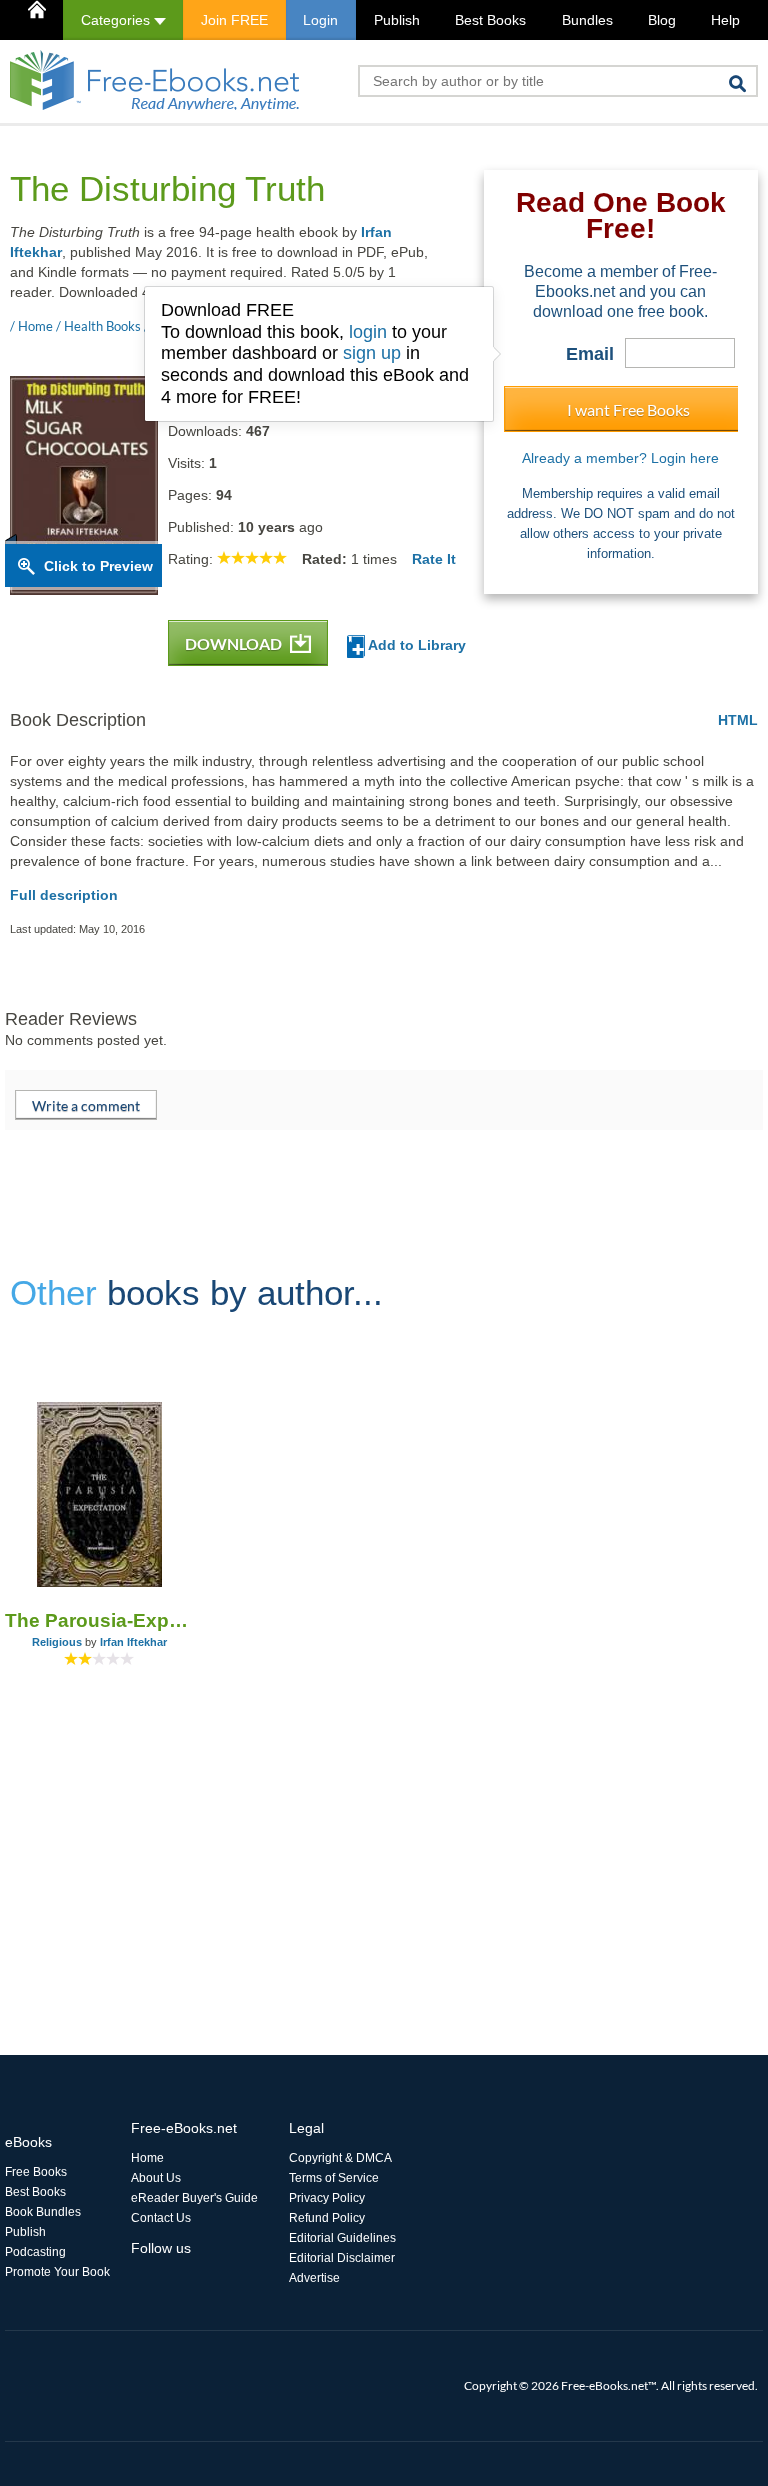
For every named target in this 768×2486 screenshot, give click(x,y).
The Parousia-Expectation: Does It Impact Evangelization (99, 1620)
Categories (117, 20)
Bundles (587, 20)
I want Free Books (628, 409)
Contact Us (161, 2218)
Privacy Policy (327, 2198)
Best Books (490, 20)
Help (725, 20)
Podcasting (35, 2252)
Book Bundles (43, 2212)
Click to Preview (98, 566)
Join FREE (234, 20)
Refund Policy (327, 2218)
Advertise (314, 2278)
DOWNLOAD (235, 643)
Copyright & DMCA (340, 2158)
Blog (662, 20)
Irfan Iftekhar (133, 1642)
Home (147, 2158)
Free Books (36, 2172)
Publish (397, 20)
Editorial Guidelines (342, 2238)
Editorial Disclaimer (342, 2258)
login (368, 332)
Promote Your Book (57, 2272)
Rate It (434, 559)
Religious (57, 1642)
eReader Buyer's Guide (194, 2198)
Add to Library (415, 645)
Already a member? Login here (620, 458)
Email (590, 354)
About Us (156, 2178)
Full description (64, 895)
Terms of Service (334, 2178)
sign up (372, 353)
